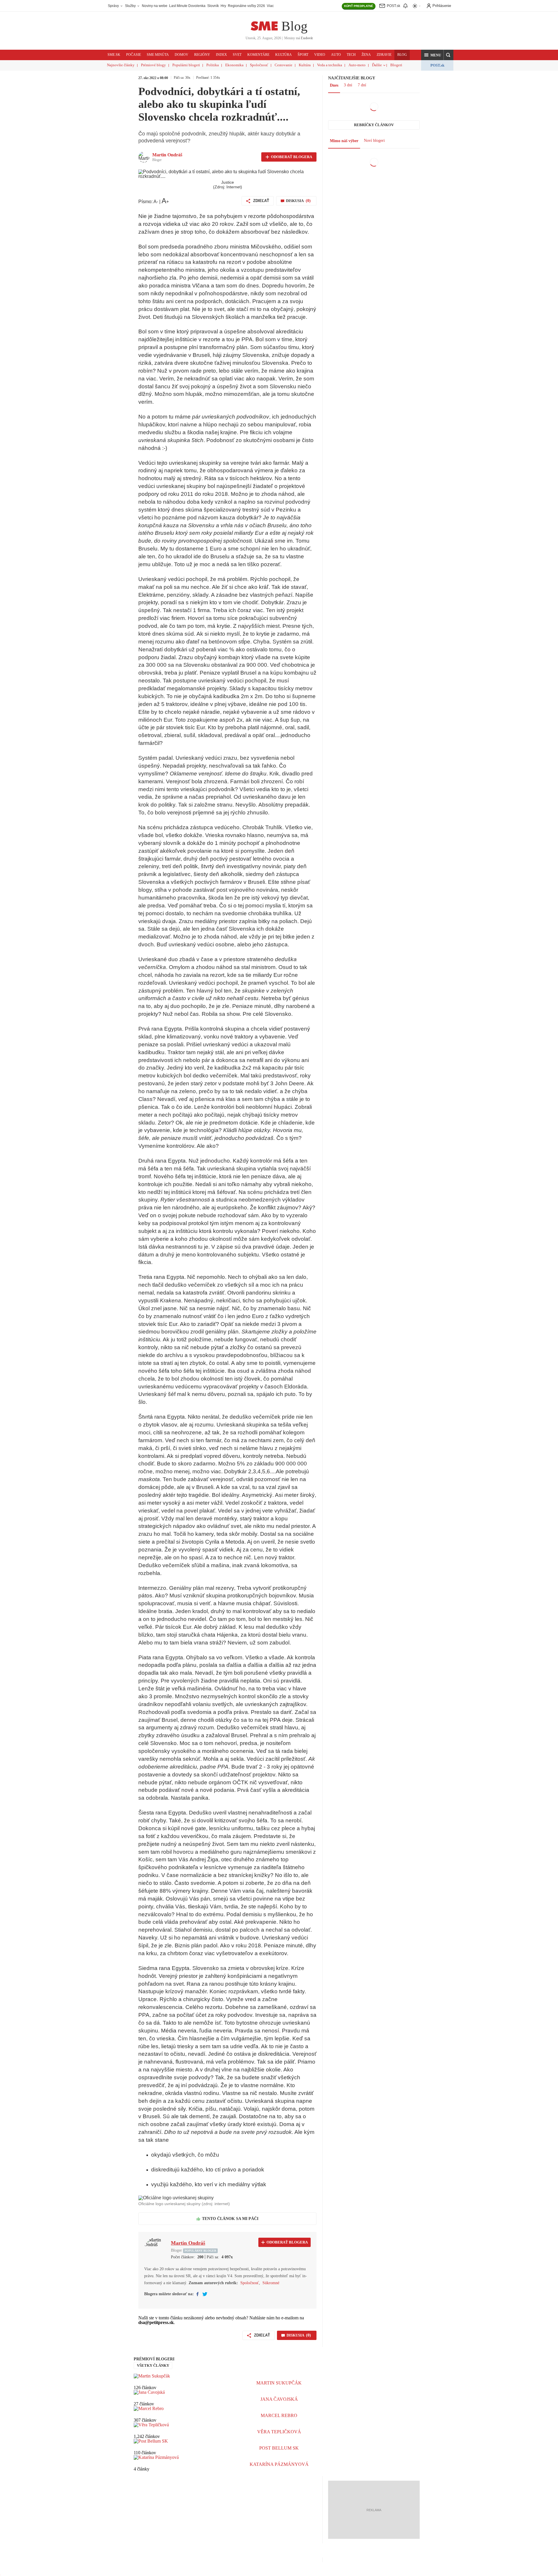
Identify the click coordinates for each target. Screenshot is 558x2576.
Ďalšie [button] (377, 65)
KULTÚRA (284, 55)
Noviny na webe (155, 6)
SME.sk (114, 55)
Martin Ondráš (167, 155)
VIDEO (320, 55)
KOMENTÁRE (258, 55)
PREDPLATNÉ (359, 6)
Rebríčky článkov (374, 125)
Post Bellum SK (279, 2448)
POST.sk (437, 65)
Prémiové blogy (153, 65)
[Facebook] (197, 2294)
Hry (223, 6)
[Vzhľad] (417, 6)
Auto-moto (357, 65)
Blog (294, 26)
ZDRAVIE (384, 55)
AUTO (336, 55)
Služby (131, 6)
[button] (432, 55)
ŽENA (366, 55)
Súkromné (271, 2283)
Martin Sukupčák (279, 2383)
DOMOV (181, 55)
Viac (270, 6)
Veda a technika (330, 65)
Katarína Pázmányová (279, 2464)
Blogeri (396, 65)
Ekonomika (234, 65)
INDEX (221, 55)
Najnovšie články (121, 65)
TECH (351, 55)
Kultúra (305, 65)
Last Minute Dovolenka (187, 6)
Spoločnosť (259, 65)
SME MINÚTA (158, 55)
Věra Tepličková (279, 2432)
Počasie (134, 55)
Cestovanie (284, 65)
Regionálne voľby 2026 (246, 6)
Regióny (202, 55)
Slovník (213, 6)
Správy (114, 6)
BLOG (402, 55)
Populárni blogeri (186, 65)
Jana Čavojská (279, 2399)
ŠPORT (303, 55)
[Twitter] (205, 2294)
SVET (237, 55)
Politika (213, 65)
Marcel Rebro (279, 2415)
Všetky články (153, 2365)
